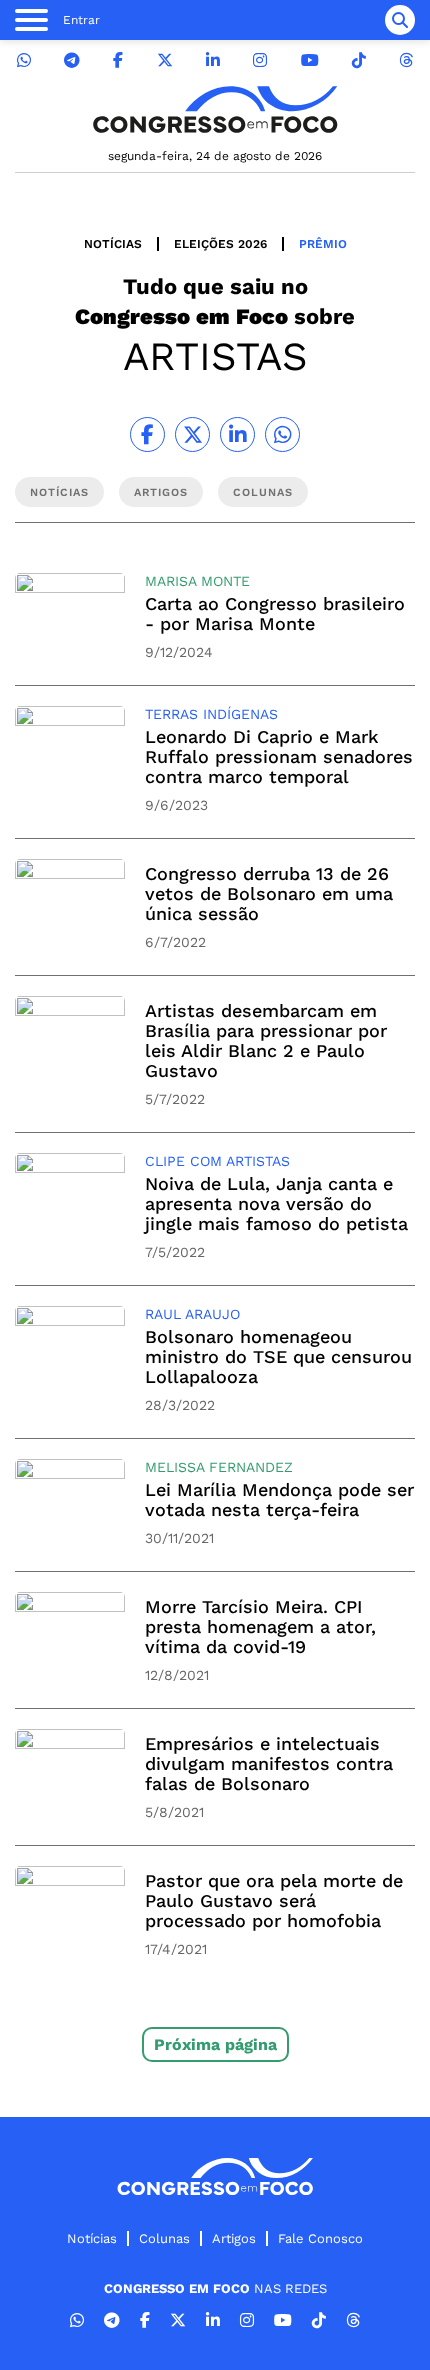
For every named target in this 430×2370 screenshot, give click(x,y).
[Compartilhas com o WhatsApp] (282, 434)
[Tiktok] (359, 60)
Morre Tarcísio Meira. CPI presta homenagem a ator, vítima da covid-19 (260, 1626)
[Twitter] (165, 60)
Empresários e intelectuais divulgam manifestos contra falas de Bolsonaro (269, 1763)
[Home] (215, 109)
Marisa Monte (197, 581)
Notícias (113, 244)
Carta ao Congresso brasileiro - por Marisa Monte (275, 613)
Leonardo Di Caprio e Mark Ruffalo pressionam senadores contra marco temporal (279, 756)
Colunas (164, 2238)
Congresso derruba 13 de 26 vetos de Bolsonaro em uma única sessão (269, 893)
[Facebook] (118, 60)
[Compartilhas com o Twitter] (192, 434)
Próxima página (215, 2044)
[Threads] (406, 60)
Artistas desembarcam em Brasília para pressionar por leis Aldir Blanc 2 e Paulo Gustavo (266, 1040)
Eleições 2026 (220, 244)
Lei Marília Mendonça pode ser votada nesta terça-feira (279, 1499)
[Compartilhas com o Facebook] (147, 434)
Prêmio (323, 244)
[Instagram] (260, 60)
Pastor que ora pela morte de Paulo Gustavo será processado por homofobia (274, 1900)
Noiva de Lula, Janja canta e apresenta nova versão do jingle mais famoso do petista (276, 1203)
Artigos (234, 2238)
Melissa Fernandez (219, 1467)
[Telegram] (72, 60)
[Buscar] (400, 20)
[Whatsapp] (24, 60)
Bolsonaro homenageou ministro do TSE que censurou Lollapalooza (278, 1356)
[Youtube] (310, 60)
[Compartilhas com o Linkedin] (237, 434)
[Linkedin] (213, 60)
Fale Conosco (320, 2238)
